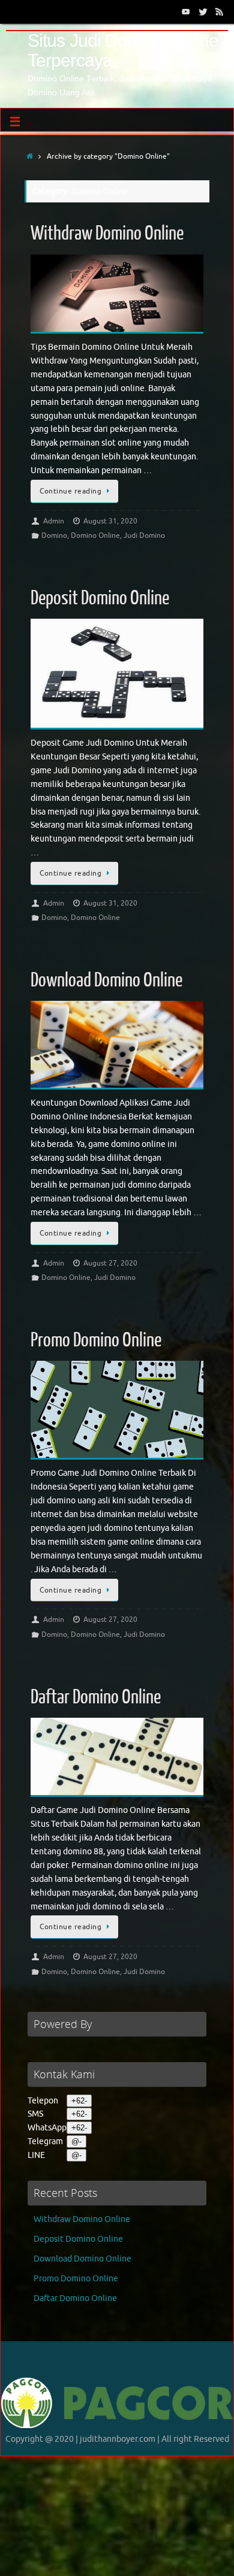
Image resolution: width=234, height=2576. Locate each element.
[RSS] (220, 11)
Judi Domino (144, 535)
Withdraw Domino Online (107, 234)
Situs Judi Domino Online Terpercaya (123, 50)
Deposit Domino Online (100, 598)
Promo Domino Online (96, 1340)
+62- (79, 2101)
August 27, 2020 (110, 1263)
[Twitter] (203, 11)
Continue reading (70, 491)
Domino (54, 535)
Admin (54, 521)
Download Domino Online (106, 980)
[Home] (30, 156)
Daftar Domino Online (96, 1697)
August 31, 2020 (110, 521)
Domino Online (95, 535)
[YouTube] (186, 11)
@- (76, 2141)
